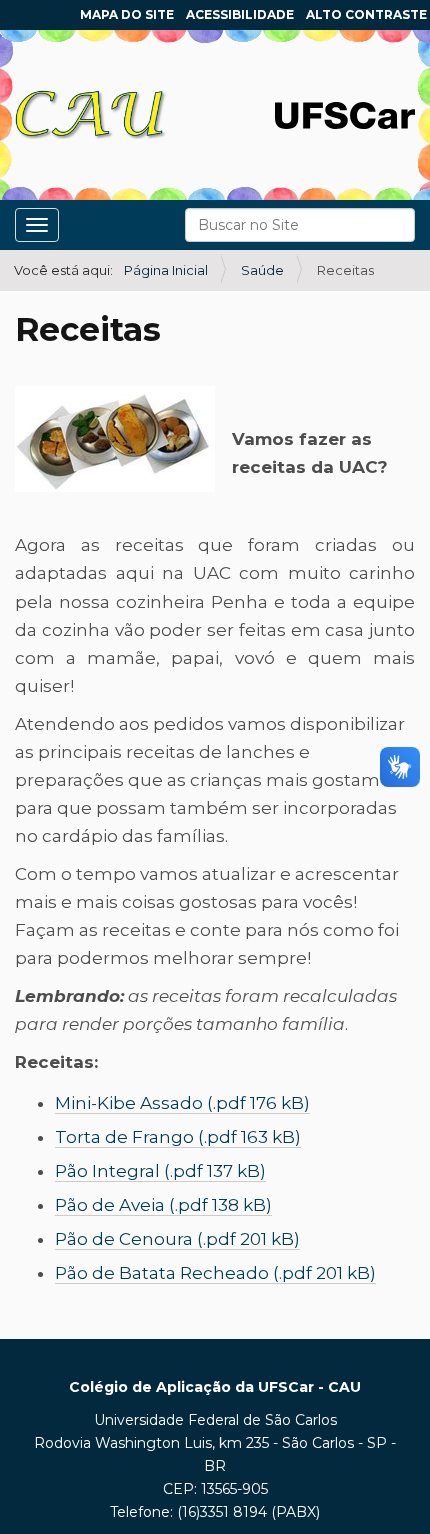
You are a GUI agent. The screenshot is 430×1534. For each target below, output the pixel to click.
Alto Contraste (366, 14)
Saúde (262, 270)
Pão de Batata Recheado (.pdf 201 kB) (215, 1273)
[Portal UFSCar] (345, 114)
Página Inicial (166, 270)
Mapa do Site (127, 14)
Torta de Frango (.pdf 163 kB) (178, 1137)
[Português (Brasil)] (91, 114)
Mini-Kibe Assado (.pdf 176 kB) (182, 1103)
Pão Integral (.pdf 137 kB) (160, 1171)
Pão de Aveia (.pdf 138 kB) (163, 1205)
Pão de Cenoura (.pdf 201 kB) (177, 1239)
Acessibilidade (240, 14)
